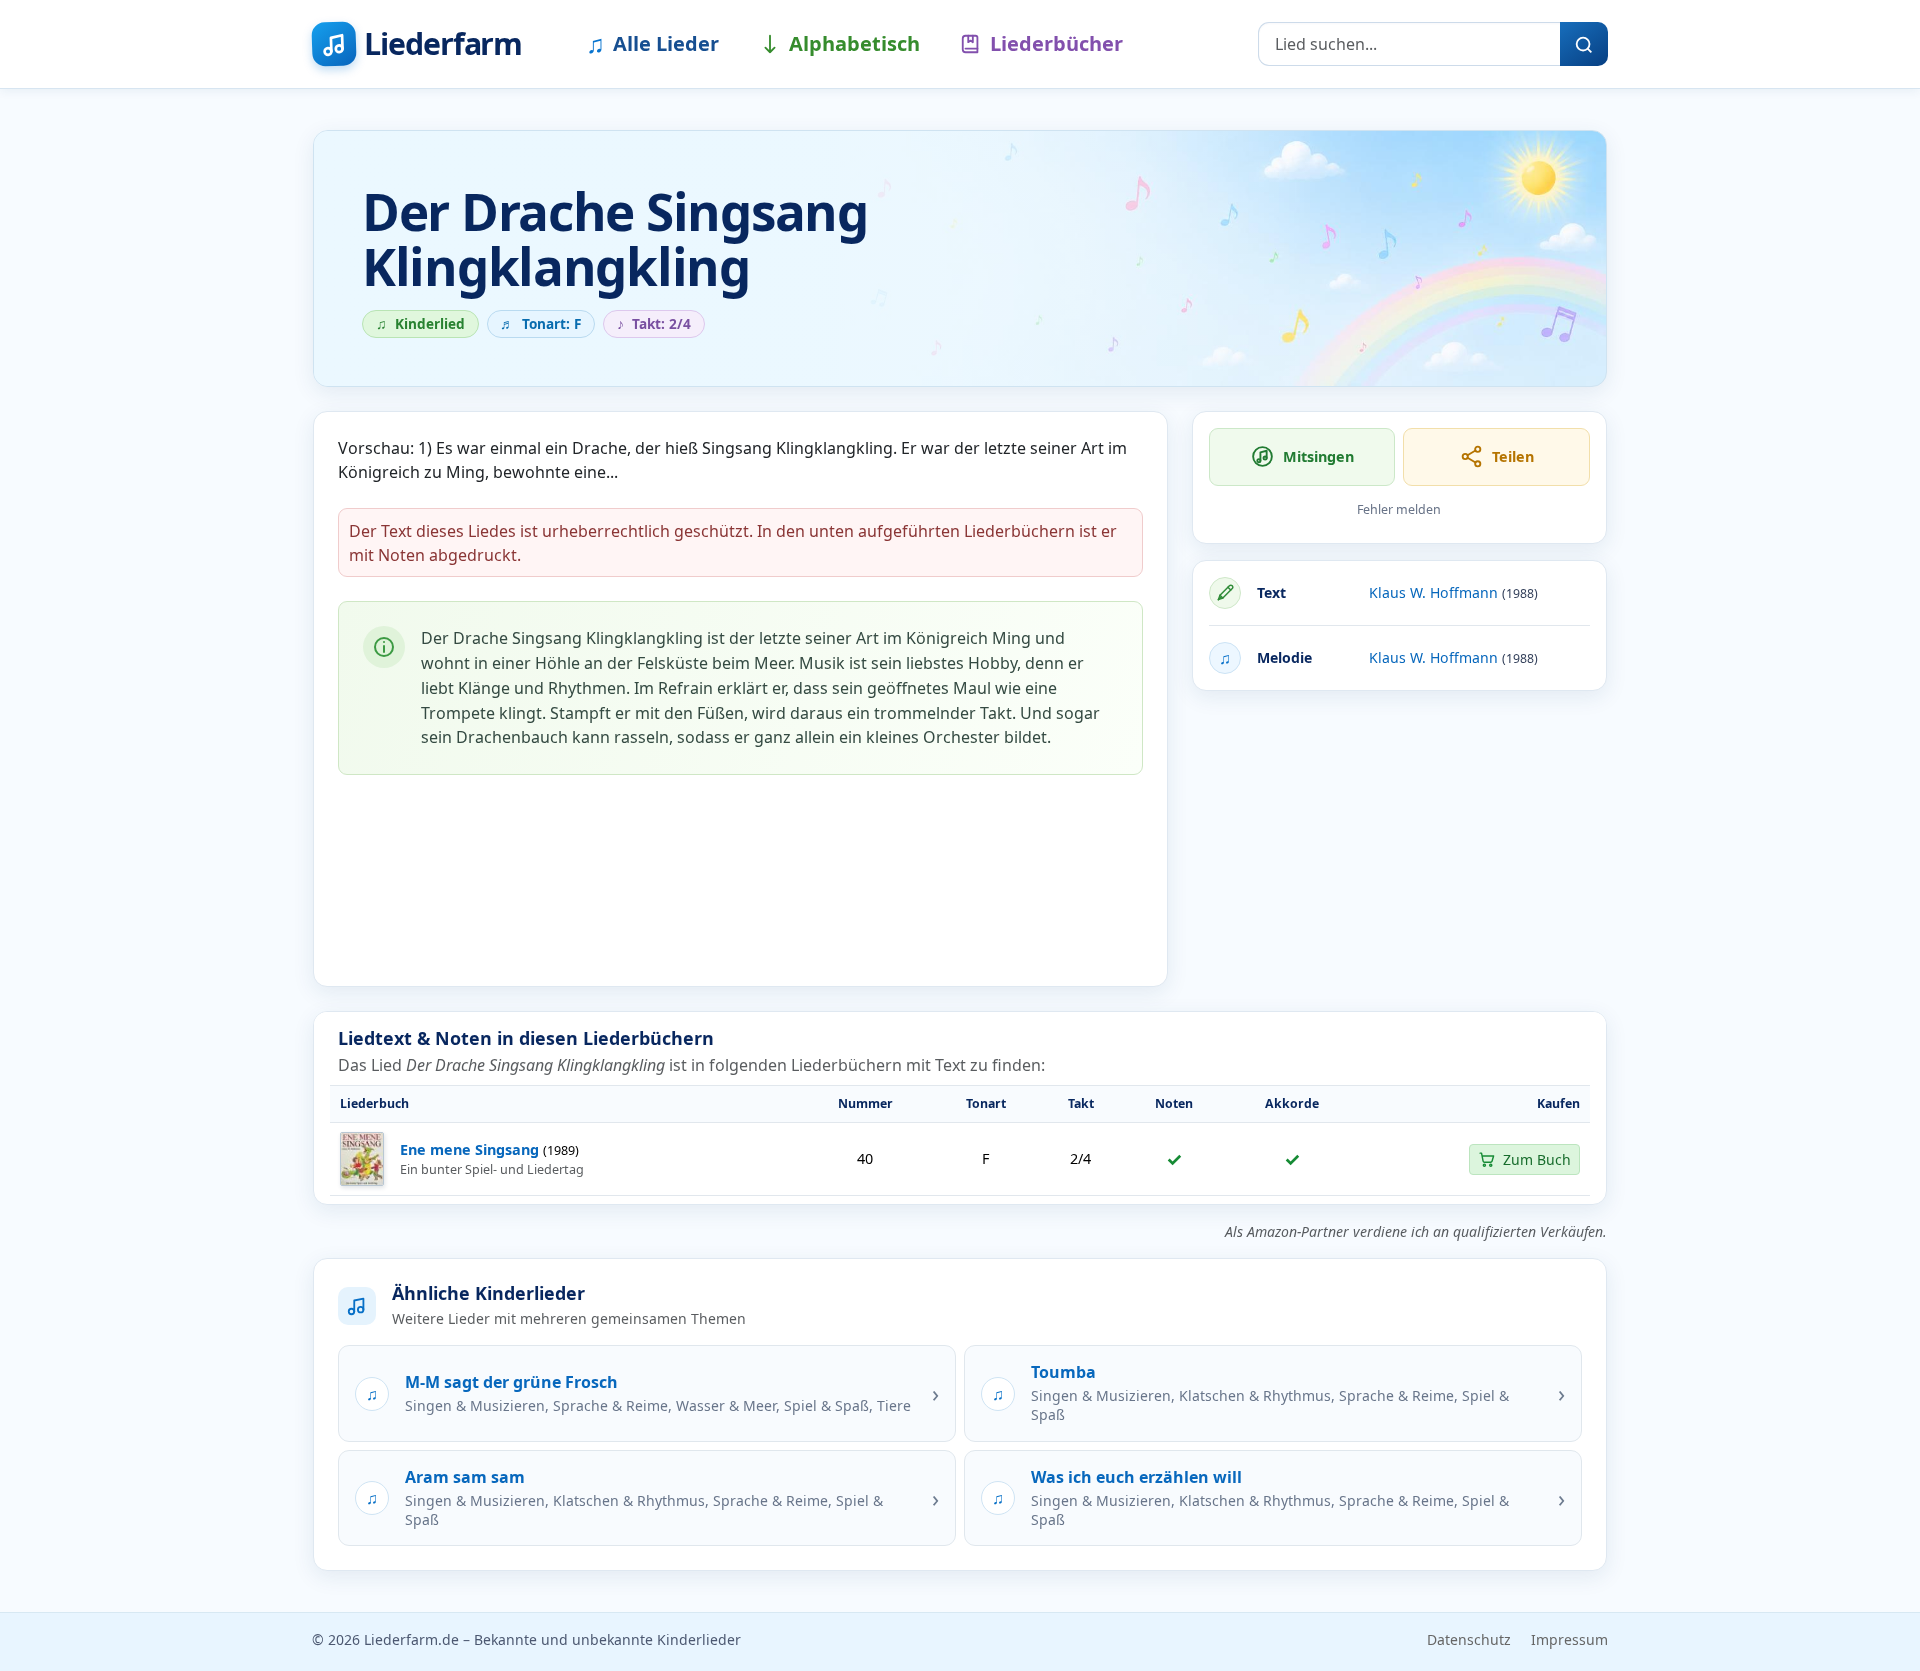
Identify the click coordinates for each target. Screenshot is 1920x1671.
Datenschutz (1469, 1639)
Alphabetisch (854, 43)
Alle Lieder (652, 43)
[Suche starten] (1584, 44)
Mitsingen (1318, 456)
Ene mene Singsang (469, 1149)
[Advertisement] (1399, 847)
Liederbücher (1056, 43)
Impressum (1569, 1639)
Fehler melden (1399, 509)
